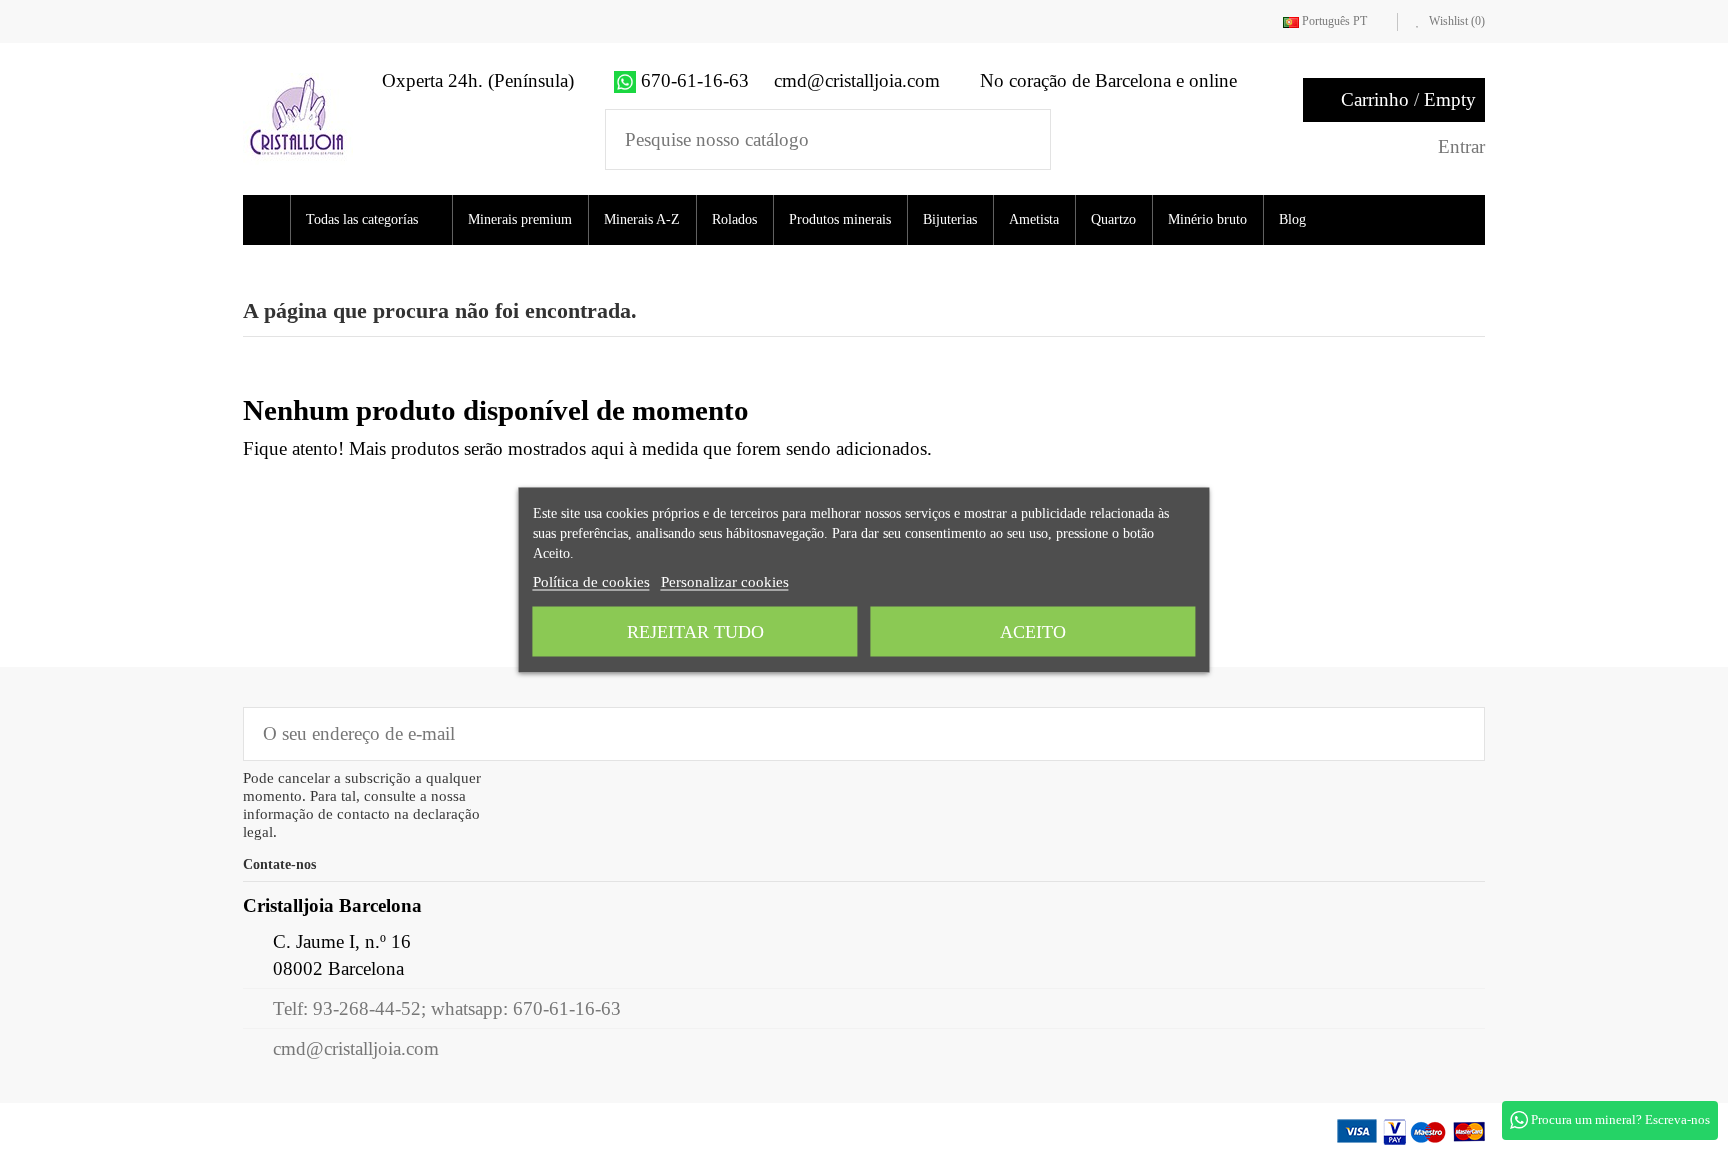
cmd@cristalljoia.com (356, 1048)
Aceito (1033, 632)
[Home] (269, 220)
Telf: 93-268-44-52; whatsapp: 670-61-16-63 (447, 1008)
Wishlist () (1455, 21)
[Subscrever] (1455, 733)
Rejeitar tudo (695, 632)
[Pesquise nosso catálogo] (1022, 139)
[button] (377, 220)
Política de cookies (591, 582)
